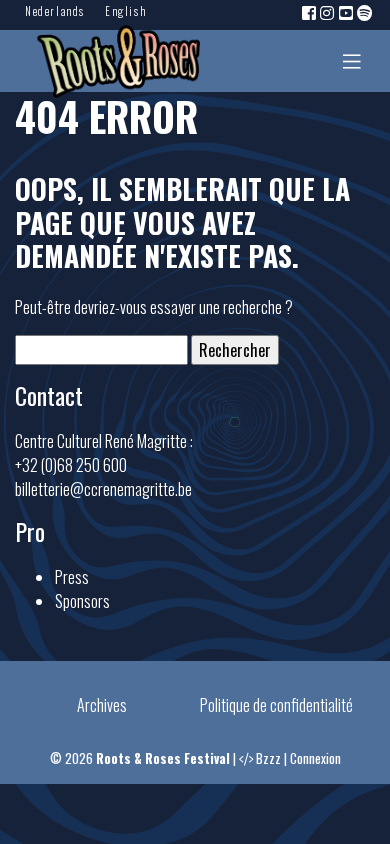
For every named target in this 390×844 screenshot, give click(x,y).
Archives (102, 705)
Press (72, 577)
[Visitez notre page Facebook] (310, 12)
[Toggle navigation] (352, 61)
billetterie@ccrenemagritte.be (103, 489)
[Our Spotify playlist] (366, 12)
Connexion (315, 758)
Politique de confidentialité (276, 705)
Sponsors (82, 601)
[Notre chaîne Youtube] (347, 12)
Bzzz (268, 758)
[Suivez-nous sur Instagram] (328, 12)
